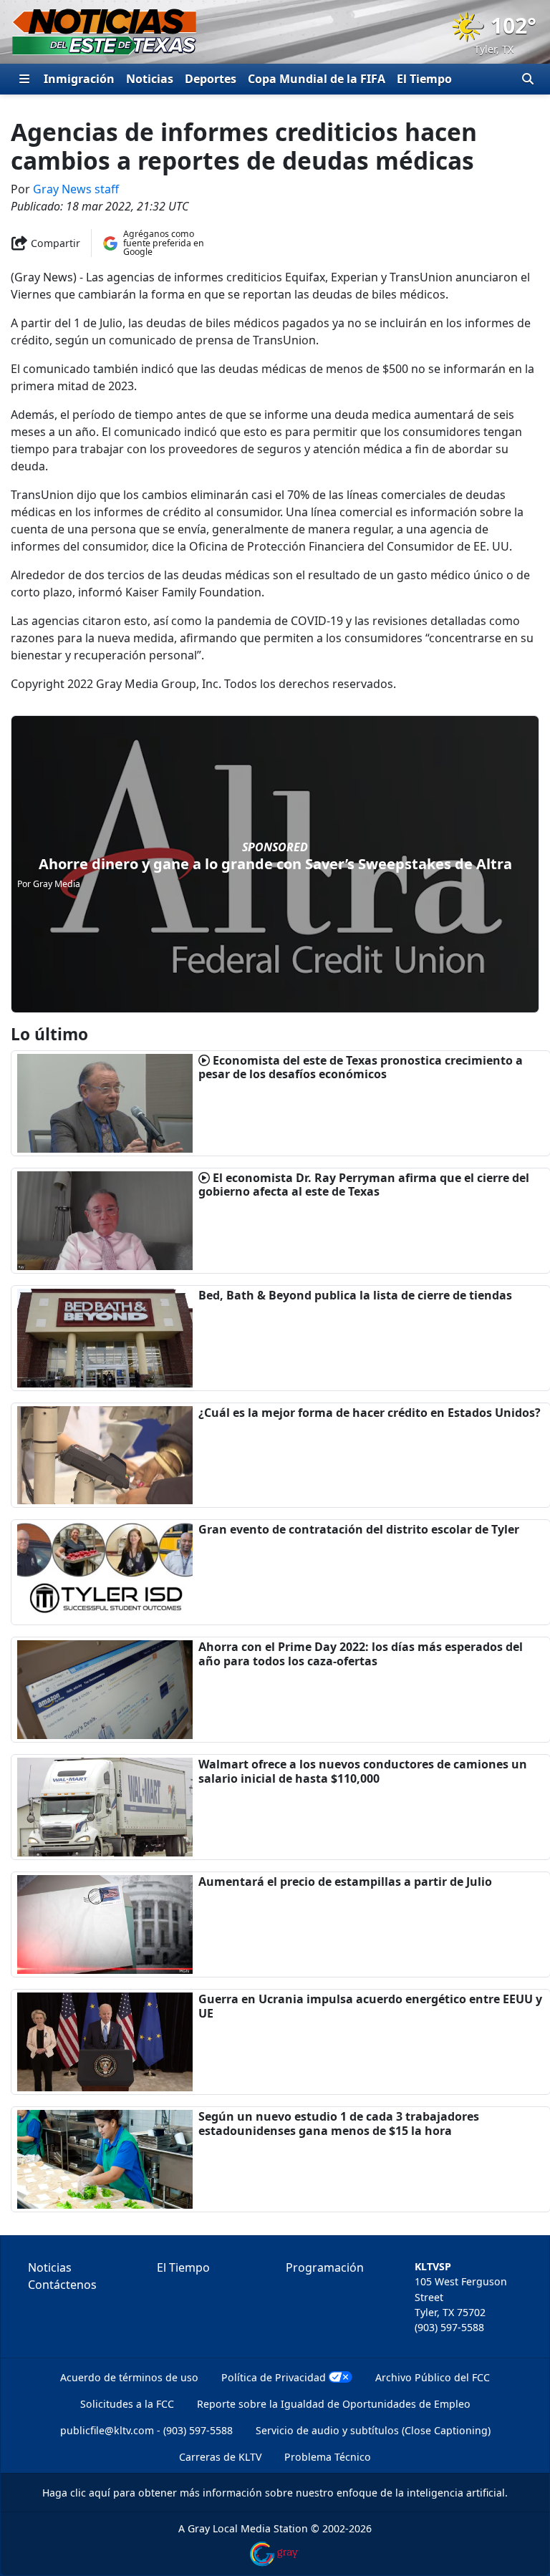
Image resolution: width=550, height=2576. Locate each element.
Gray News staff (76, 189)
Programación (325, 2267)
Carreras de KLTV (220, 2457)
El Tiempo (424, 79)
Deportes (211, 79)
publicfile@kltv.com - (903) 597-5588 (146, 2430)
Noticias (150, 79)
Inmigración (79, 79)
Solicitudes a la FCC (127, 2404)
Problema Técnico (328, 2457)
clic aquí (90, 2493)
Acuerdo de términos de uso (129, 2377)
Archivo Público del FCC (433, 2377)
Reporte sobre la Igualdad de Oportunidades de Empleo (334, 2404)
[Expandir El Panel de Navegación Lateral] (24, 79)
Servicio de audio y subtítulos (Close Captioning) (373, 2430)
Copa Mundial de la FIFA (317, 79)
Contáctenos (62, 2285)
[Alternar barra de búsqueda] (528, 79)
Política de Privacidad (274, 2377)
